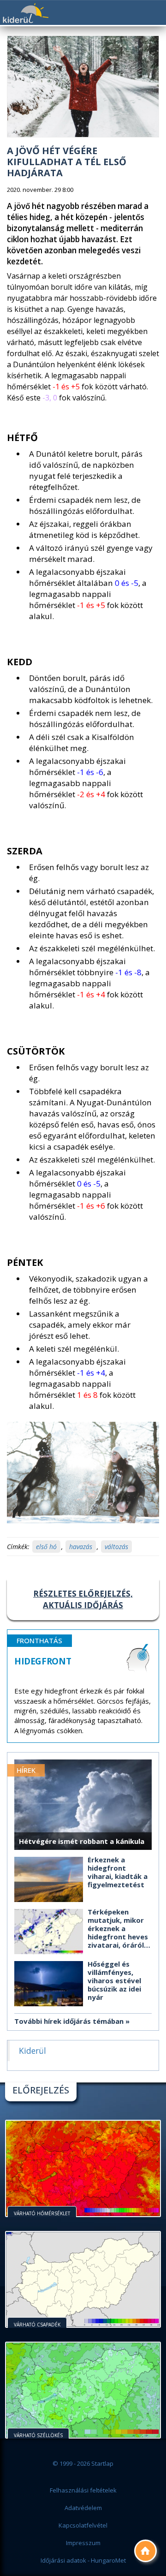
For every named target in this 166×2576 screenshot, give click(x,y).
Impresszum (83, 2543)
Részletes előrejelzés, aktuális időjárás (83, 1599)
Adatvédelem (83, 2508)
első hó (46, 1547)
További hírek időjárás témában (69, 2021)
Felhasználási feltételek (83, 2490)
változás (116, 1547)
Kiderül (25, 13)
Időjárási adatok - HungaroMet (83, 2560)
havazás (81, 1547)
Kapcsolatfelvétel (83, 2525)
